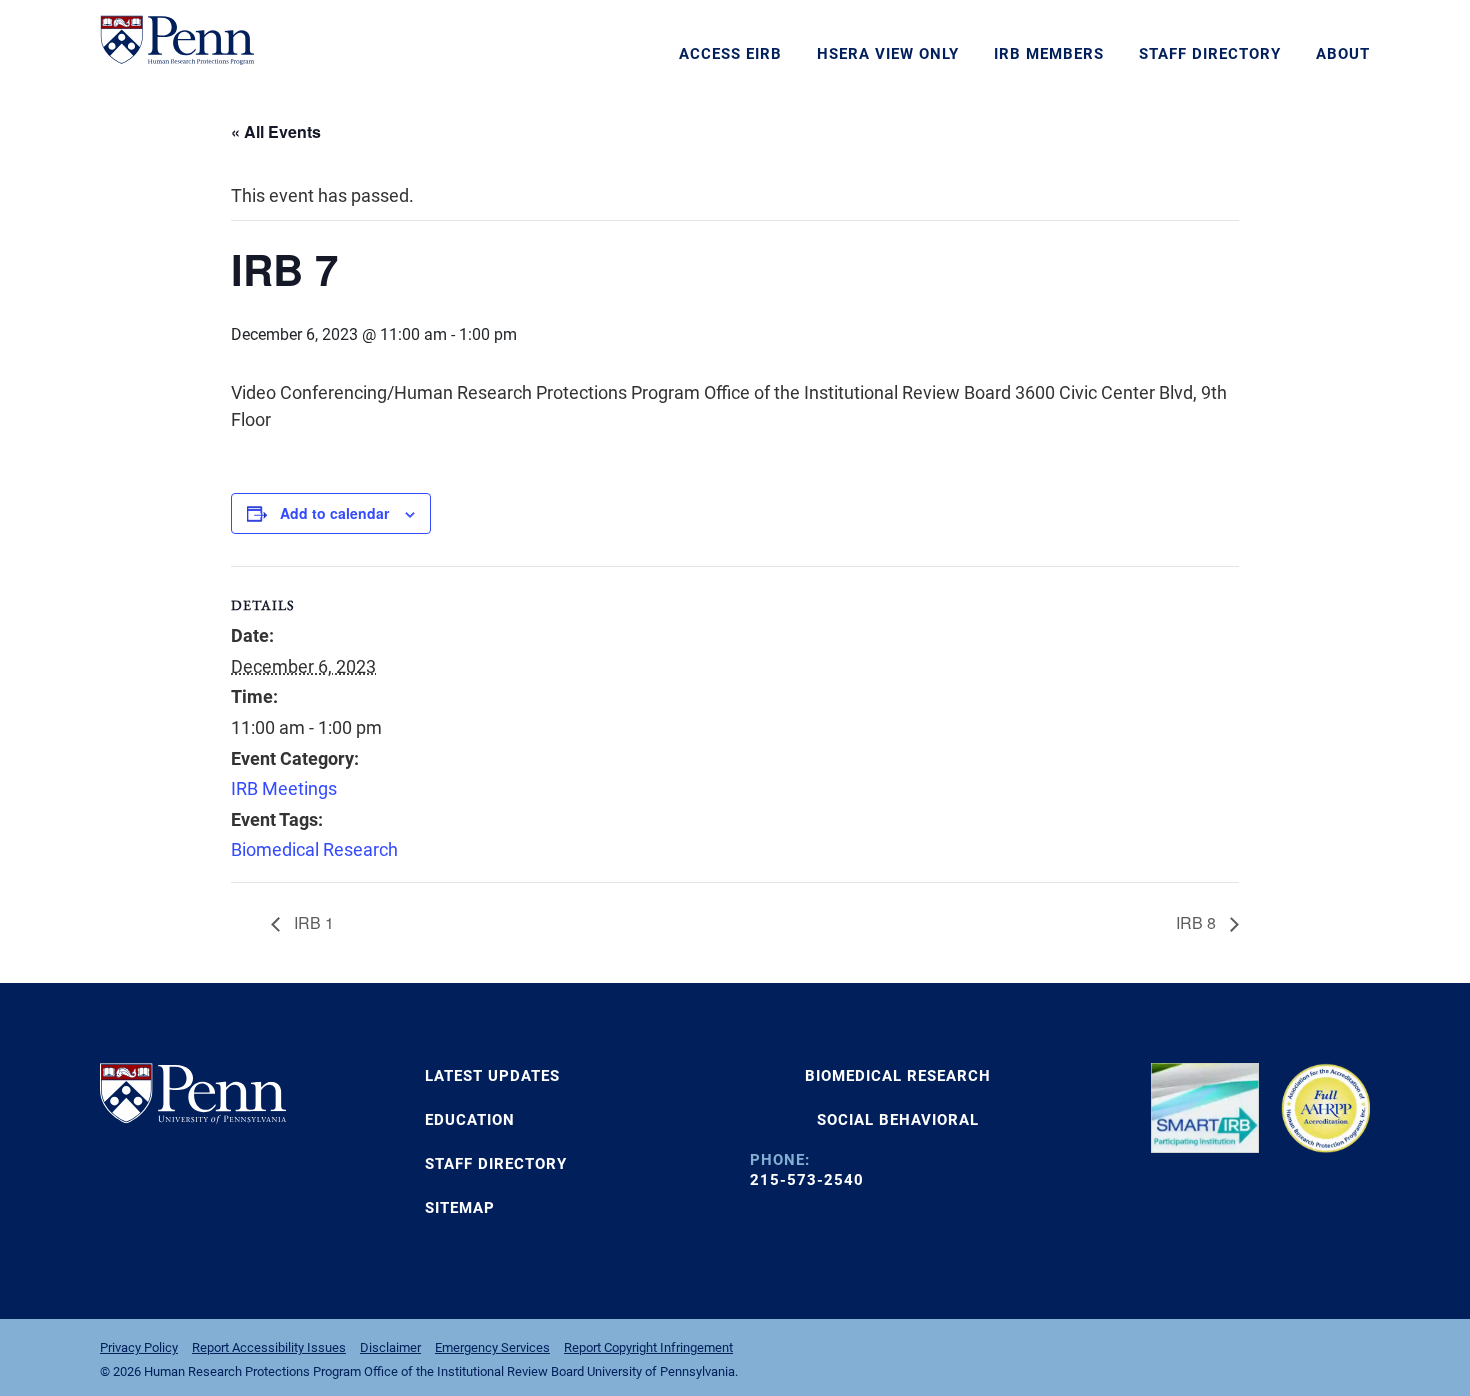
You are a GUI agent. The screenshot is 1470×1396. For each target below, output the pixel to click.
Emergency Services (492, 1347)
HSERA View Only (888, 54)
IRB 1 (312, 922)
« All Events (276, 131)
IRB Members (1049, 54)
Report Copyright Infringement (648, 1347)
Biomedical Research (314, 849)
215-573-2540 (807, 1180)
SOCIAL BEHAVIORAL (898, 1120)
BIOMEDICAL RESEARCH (898, 1076)
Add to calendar (334, 513)
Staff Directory (1210, 54)
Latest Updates (492, 1076)
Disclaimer (390, 1347)
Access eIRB (730, 54)
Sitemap (460, 1208)
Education (470, 1120)
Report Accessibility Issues (269, 1347)
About (1343, 54)
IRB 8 (1198, 922)
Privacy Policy (139, 1347)
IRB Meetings (284, 788)
